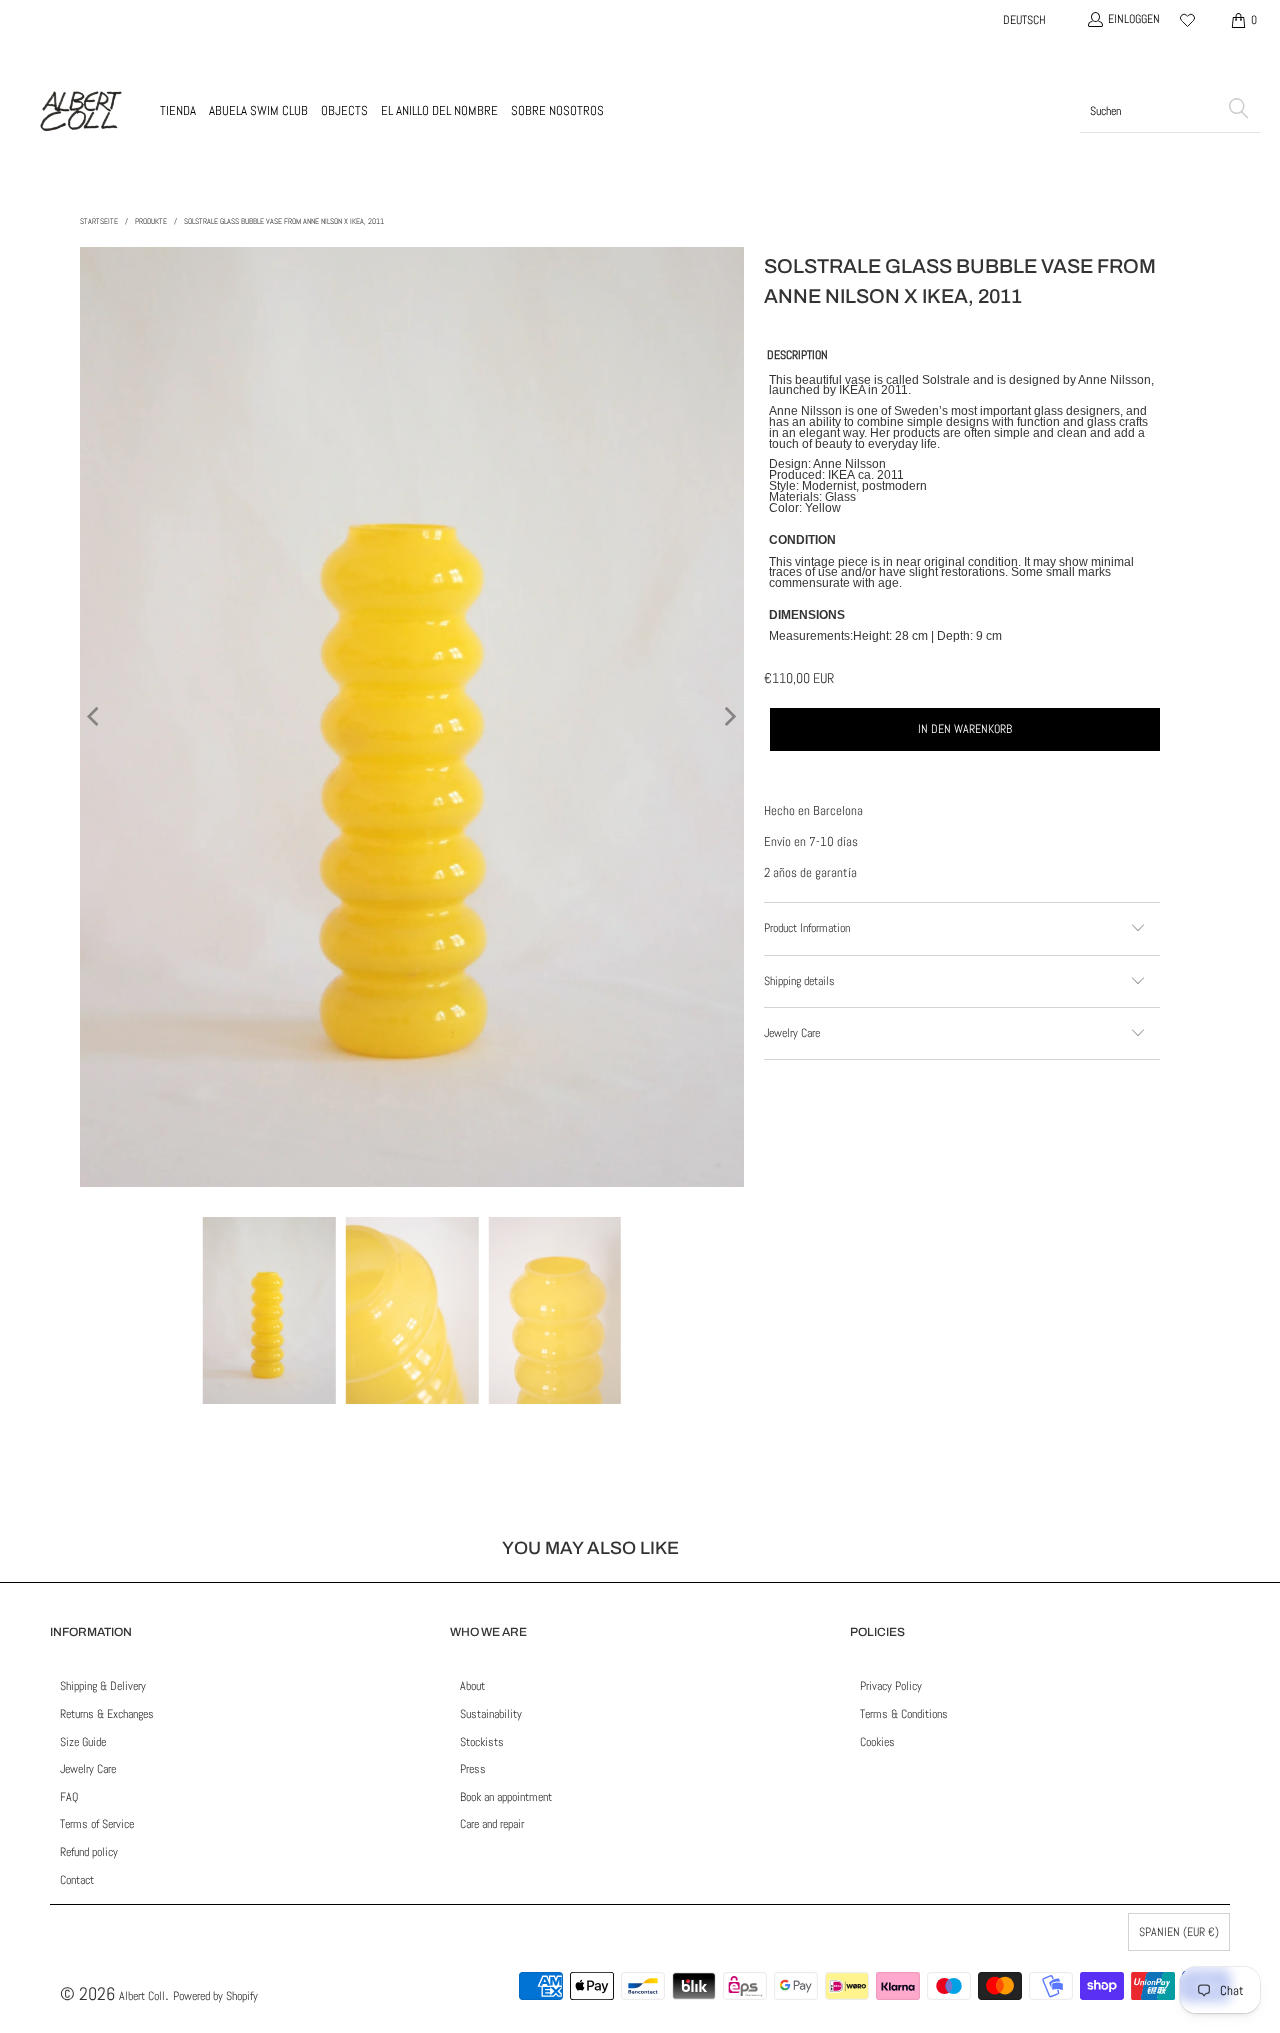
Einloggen (1134, 19)
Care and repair (492, 1824)
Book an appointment (506, 1797)
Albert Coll (142, 1996)
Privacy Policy (891, 1686)
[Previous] (95, 716)
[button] (178, 111)
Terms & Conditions (904, 1714)
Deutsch (1024, 20)
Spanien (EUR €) (1179, 1932)
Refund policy (89, 1852)
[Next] (729, 716)
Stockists (482, 1742)
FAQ (69, 1797)
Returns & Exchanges (107, 1714)
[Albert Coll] (80, 111)
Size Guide (83, 1742)
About (472, 1686)
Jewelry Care (88, 1769)
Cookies (877, 1742)
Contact (77, 1880)
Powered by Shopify (215, 1996)
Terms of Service (97, 1824)
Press (473, 1769)
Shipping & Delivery (103, 1686)
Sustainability (491, 1714)
